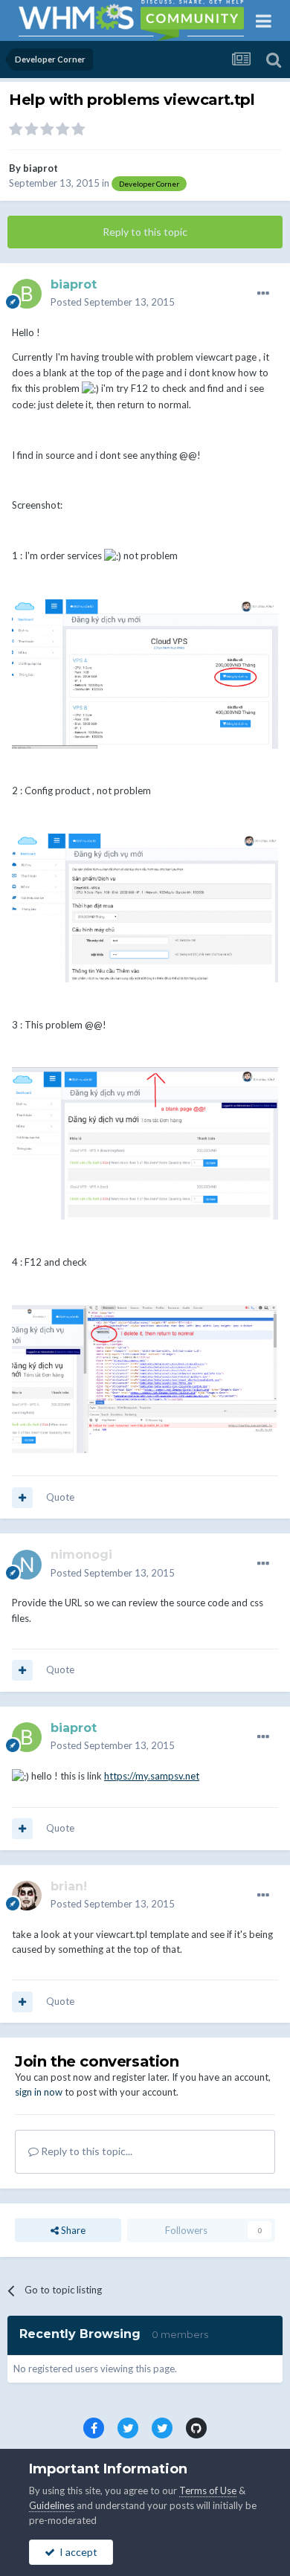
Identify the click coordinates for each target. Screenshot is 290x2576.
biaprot (41, 168)
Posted (113, 302)
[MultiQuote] (22, 1498)
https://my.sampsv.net (152, 1776)
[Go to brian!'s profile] (27, 1896)
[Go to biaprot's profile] (27, 294)
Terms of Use (208, 2490)
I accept (76, 2552)
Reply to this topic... (86, 2151)
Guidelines (52, 2505)
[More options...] (263, 294)
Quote (60, 1497)
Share (72, 2230)
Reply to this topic (145, 232)
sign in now (39, 2092)
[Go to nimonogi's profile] (27, 1565)
